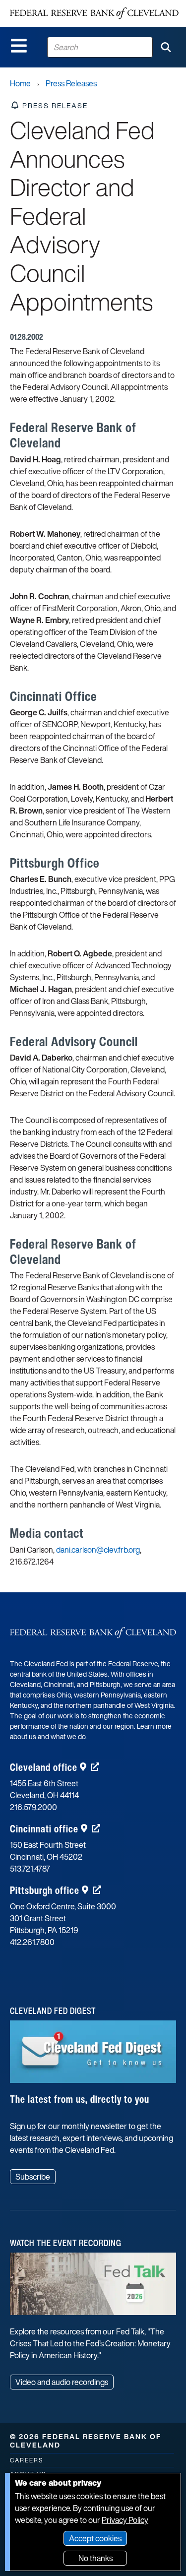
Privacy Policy (125, 2520)
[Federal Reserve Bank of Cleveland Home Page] (94, 13)
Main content (48, 5)
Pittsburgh (45, 1890)
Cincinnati (44, 1829)
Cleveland (44, 1767)
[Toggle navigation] (19, 46)
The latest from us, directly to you (80, 2099)
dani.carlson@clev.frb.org (98, 1550)
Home (20, 83)
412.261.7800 (32, 1942)
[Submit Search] (166, 47)
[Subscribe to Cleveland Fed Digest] (93, 2055)
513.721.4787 (30, 1869)
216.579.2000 (33, 1807)
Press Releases (71, 83)
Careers (27, 2460)
